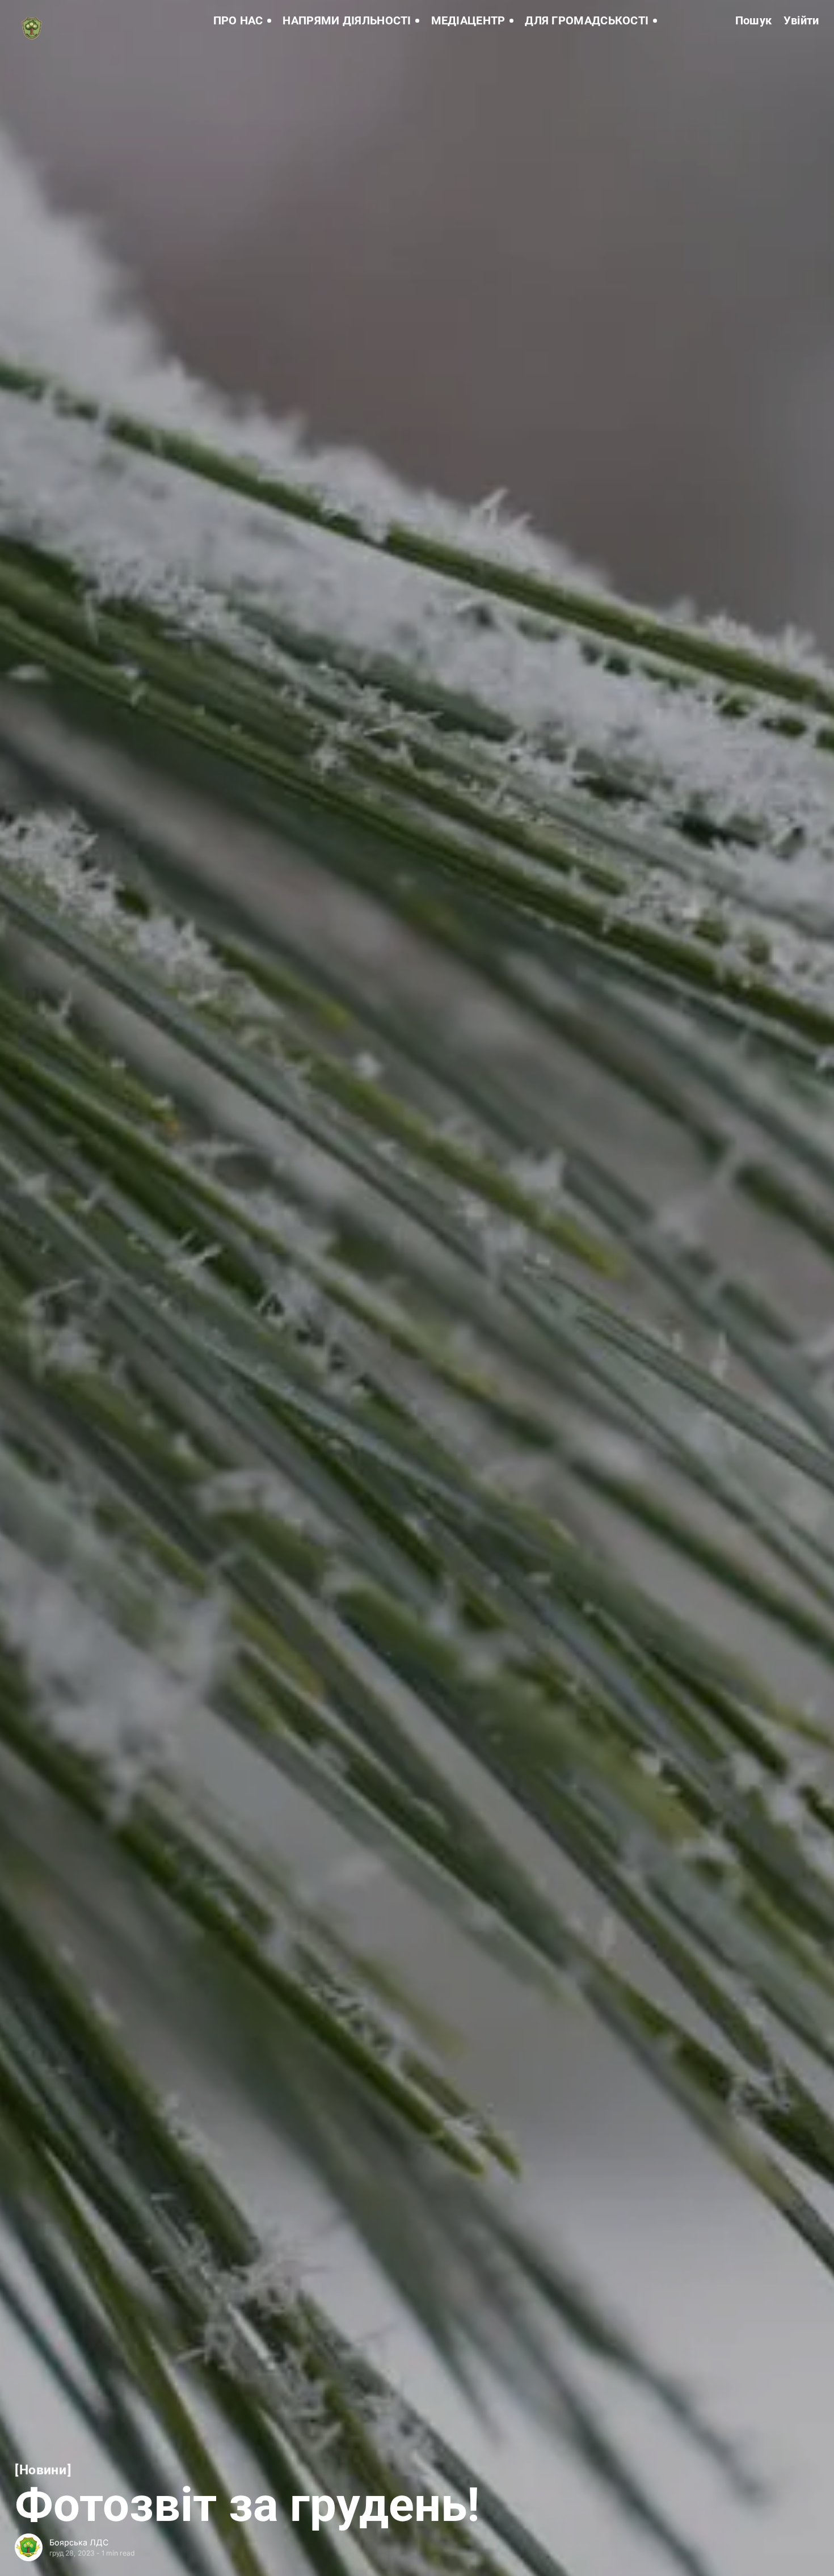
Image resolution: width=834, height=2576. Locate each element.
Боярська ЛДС (79, 2542)
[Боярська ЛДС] (29, 2547)
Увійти (801, 21)
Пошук (754, 21)
